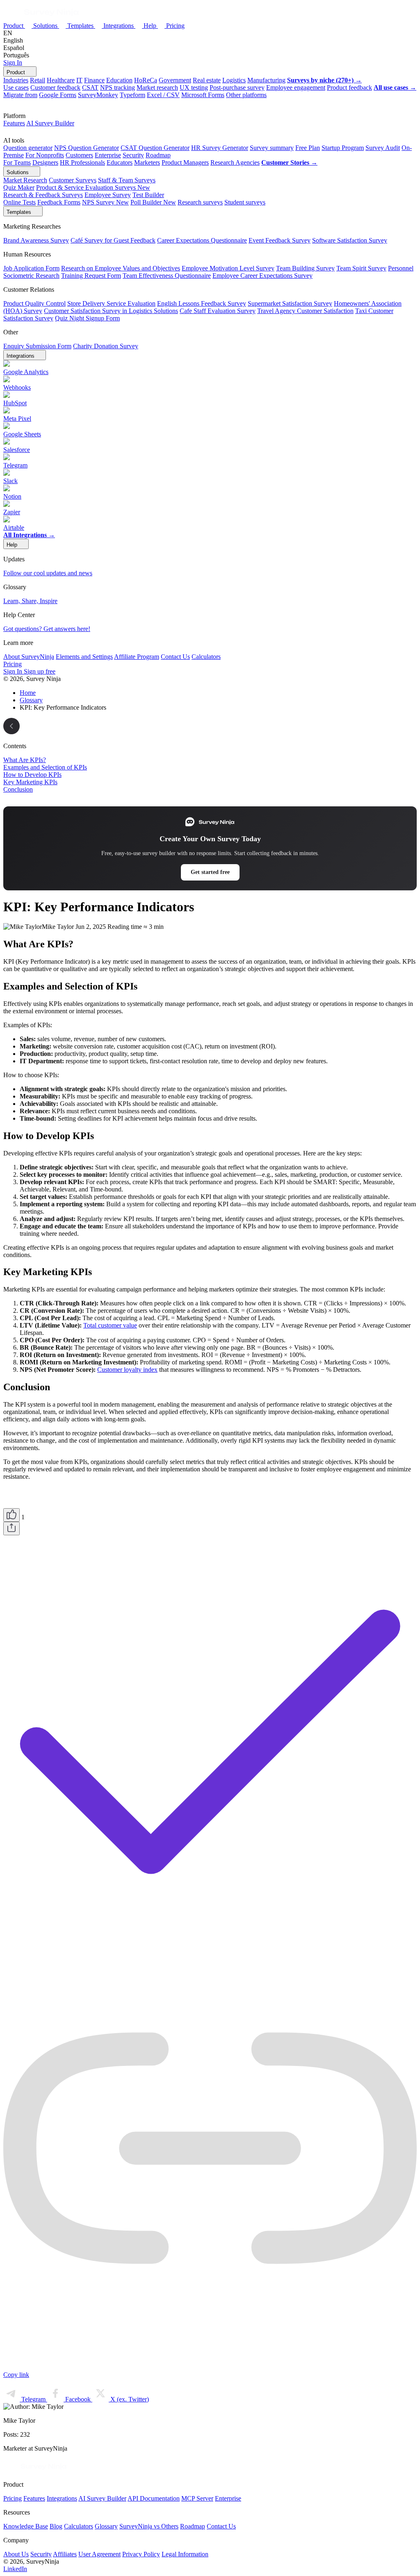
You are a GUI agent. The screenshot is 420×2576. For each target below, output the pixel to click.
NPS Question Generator (87, 148)
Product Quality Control (34, 303)
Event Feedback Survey (280, 240)
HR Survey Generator (220, 148)
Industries (16, 80)
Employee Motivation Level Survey (228, 268)
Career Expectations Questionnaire (202, 240)
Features (14, 123)
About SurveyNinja (29, 657)
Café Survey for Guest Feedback (113, 240)
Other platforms (246, 95)
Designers (45, 162)
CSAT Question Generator (155, 148)
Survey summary (272, 148)
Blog (56, 2526)
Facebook (78, 2399)
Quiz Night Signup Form (87, 318)
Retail (38, 80)
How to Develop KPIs (32, 775)
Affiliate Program (137, 657)
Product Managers (185, 162)
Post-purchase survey (237, 87)
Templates (81, 26)
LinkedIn (15, 2569)
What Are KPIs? (25, 760)
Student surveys (245, 202)
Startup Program (343, 148)
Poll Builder (153, 202)
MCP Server (197, 2498)
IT (79, 80)
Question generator (28, 148)
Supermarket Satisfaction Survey (290, 303)
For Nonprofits (45, 155)
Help (151, 26)
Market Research (25, 180)
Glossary (106, 2526)
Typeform (132, 95)
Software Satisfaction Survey (350, 240)
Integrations (119, 26)
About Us (16, 2554)
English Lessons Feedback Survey (202, 303)
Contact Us (175, 657)
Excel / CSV (163, 95)
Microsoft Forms (203, 95)
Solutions (46, 26)
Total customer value (110, 1325)
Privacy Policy (141, 2554)
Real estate (207, 80)
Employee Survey (108, 195)
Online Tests (19, 202)
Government (175, 80)
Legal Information (185, 2554)
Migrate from (20, 95)
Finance (94, 80)
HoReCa (146, 80)
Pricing (175, 26)
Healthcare (61, 80)
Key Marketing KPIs (30, 782)
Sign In (13, 62)
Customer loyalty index (127, 1370)
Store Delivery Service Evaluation (111, 303)
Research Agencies (235, 162)
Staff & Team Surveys (127, 180)
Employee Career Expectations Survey (262, 276)
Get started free (210, 872)
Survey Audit (383, 148)
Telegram (33, 2399)
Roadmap (158, 155)
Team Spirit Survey (361, 268)
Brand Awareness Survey (36, 240)
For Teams (17, 162)
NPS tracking (118, 87)
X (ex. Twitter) (129, 2399)
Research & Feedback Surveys (43, 195)
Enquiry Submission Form (37, 346)
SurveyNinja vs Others (149, 2526)
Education (119, 80)
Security (133, 155)
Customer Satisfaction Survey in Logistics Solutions (111, 311)
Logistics (234, 80)
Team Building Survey (305, 268)
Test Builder (148, 195)
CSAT (90, 87)
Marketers (147, 162)
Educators (120, 162)
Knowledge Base (26, 2526)
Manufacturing (266, 80)
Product (14, 26)
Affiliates (65, 2554)
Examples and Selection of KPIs (45, 767)
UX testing (194, 87)
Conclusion (18, 789)
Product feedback (349, 87)
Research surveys (200, 202)
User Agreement (99, 2554)
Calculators (206, 657)
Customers (79, 155)
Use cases (16, 87)
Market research (157, 87)
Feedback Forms (59, 202)
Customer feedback (55, 87)
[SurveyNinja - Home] (41, 17)
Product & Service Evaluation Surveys (93, 187)
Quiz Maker (19, 187)
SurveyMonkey (98, 95)
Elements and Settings (84, 657)
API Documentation (154, 2498)
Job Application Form (31, 268)
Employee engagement (296, 87)
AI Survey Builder (50, 123)
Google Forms (58, 95)
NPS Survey (105, 202)
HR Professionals (82, 162)
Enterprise (108, 155)
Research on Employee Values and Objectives (121, 268)
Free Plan (308, 148)
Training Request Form (91, 276)
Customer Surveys (73, 180)
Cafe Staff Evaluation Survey (218, 311)
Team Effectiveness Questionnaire (167, 276)
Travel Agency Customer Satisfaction (305, 311)
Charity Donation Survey (106, 346)
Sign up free (40, 671)
